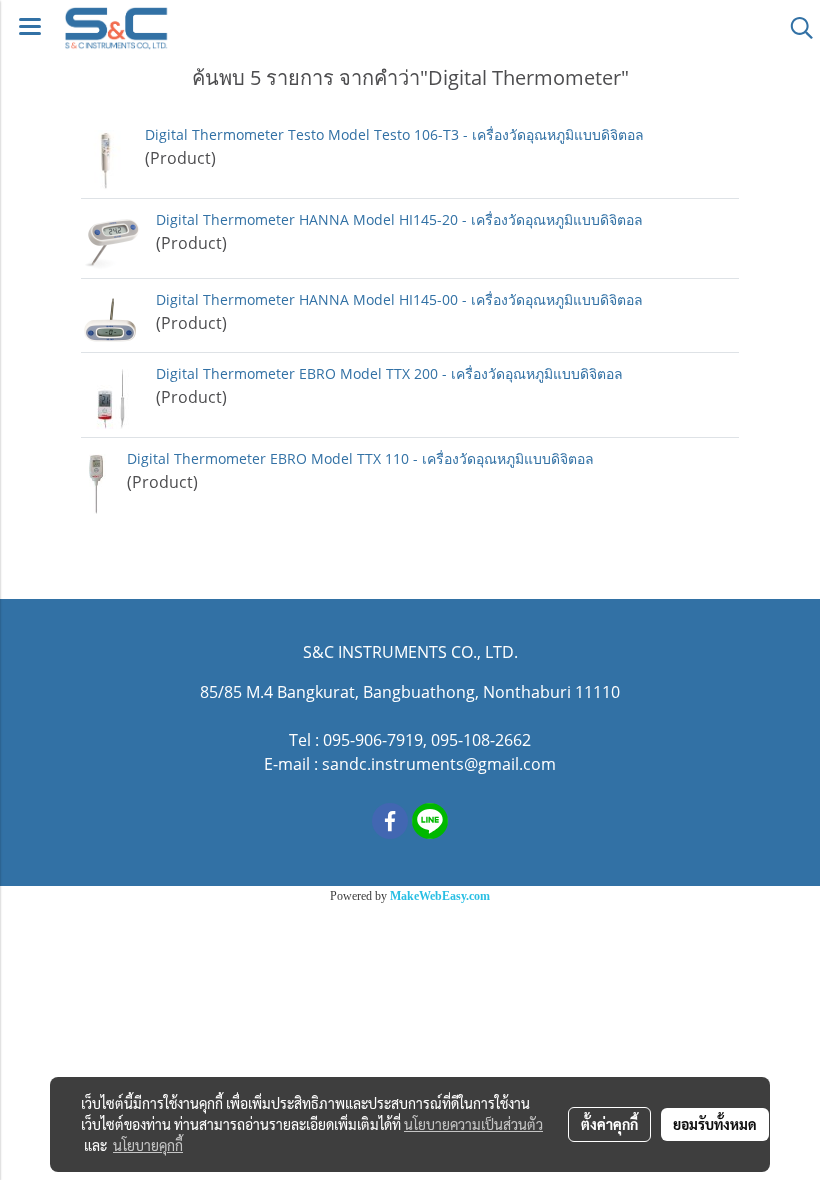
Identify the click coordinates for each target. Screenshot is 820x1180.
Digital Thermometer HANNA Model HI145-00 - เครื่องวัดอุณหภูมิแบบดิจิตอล (399, 299)
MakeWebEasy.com (440, 896)
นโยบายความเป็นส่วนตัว (473, 1124)
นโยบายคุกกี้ (148, 1145)
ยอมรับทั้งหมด (715, 1124)
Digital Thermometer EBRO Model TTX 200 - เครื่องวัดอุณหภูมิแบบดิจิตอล (389, 373)
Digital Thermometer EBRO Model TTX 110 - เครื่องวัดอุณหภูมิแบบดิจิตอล (360, 458)
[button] (795, 28)
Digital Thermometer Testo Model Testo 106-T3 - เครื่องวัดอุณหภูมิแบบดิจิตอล (394, 134)
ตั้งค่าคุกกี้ (609, 1124)
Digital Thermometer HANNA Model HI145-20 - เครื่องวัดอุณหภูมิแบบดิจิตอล (399, 219)
